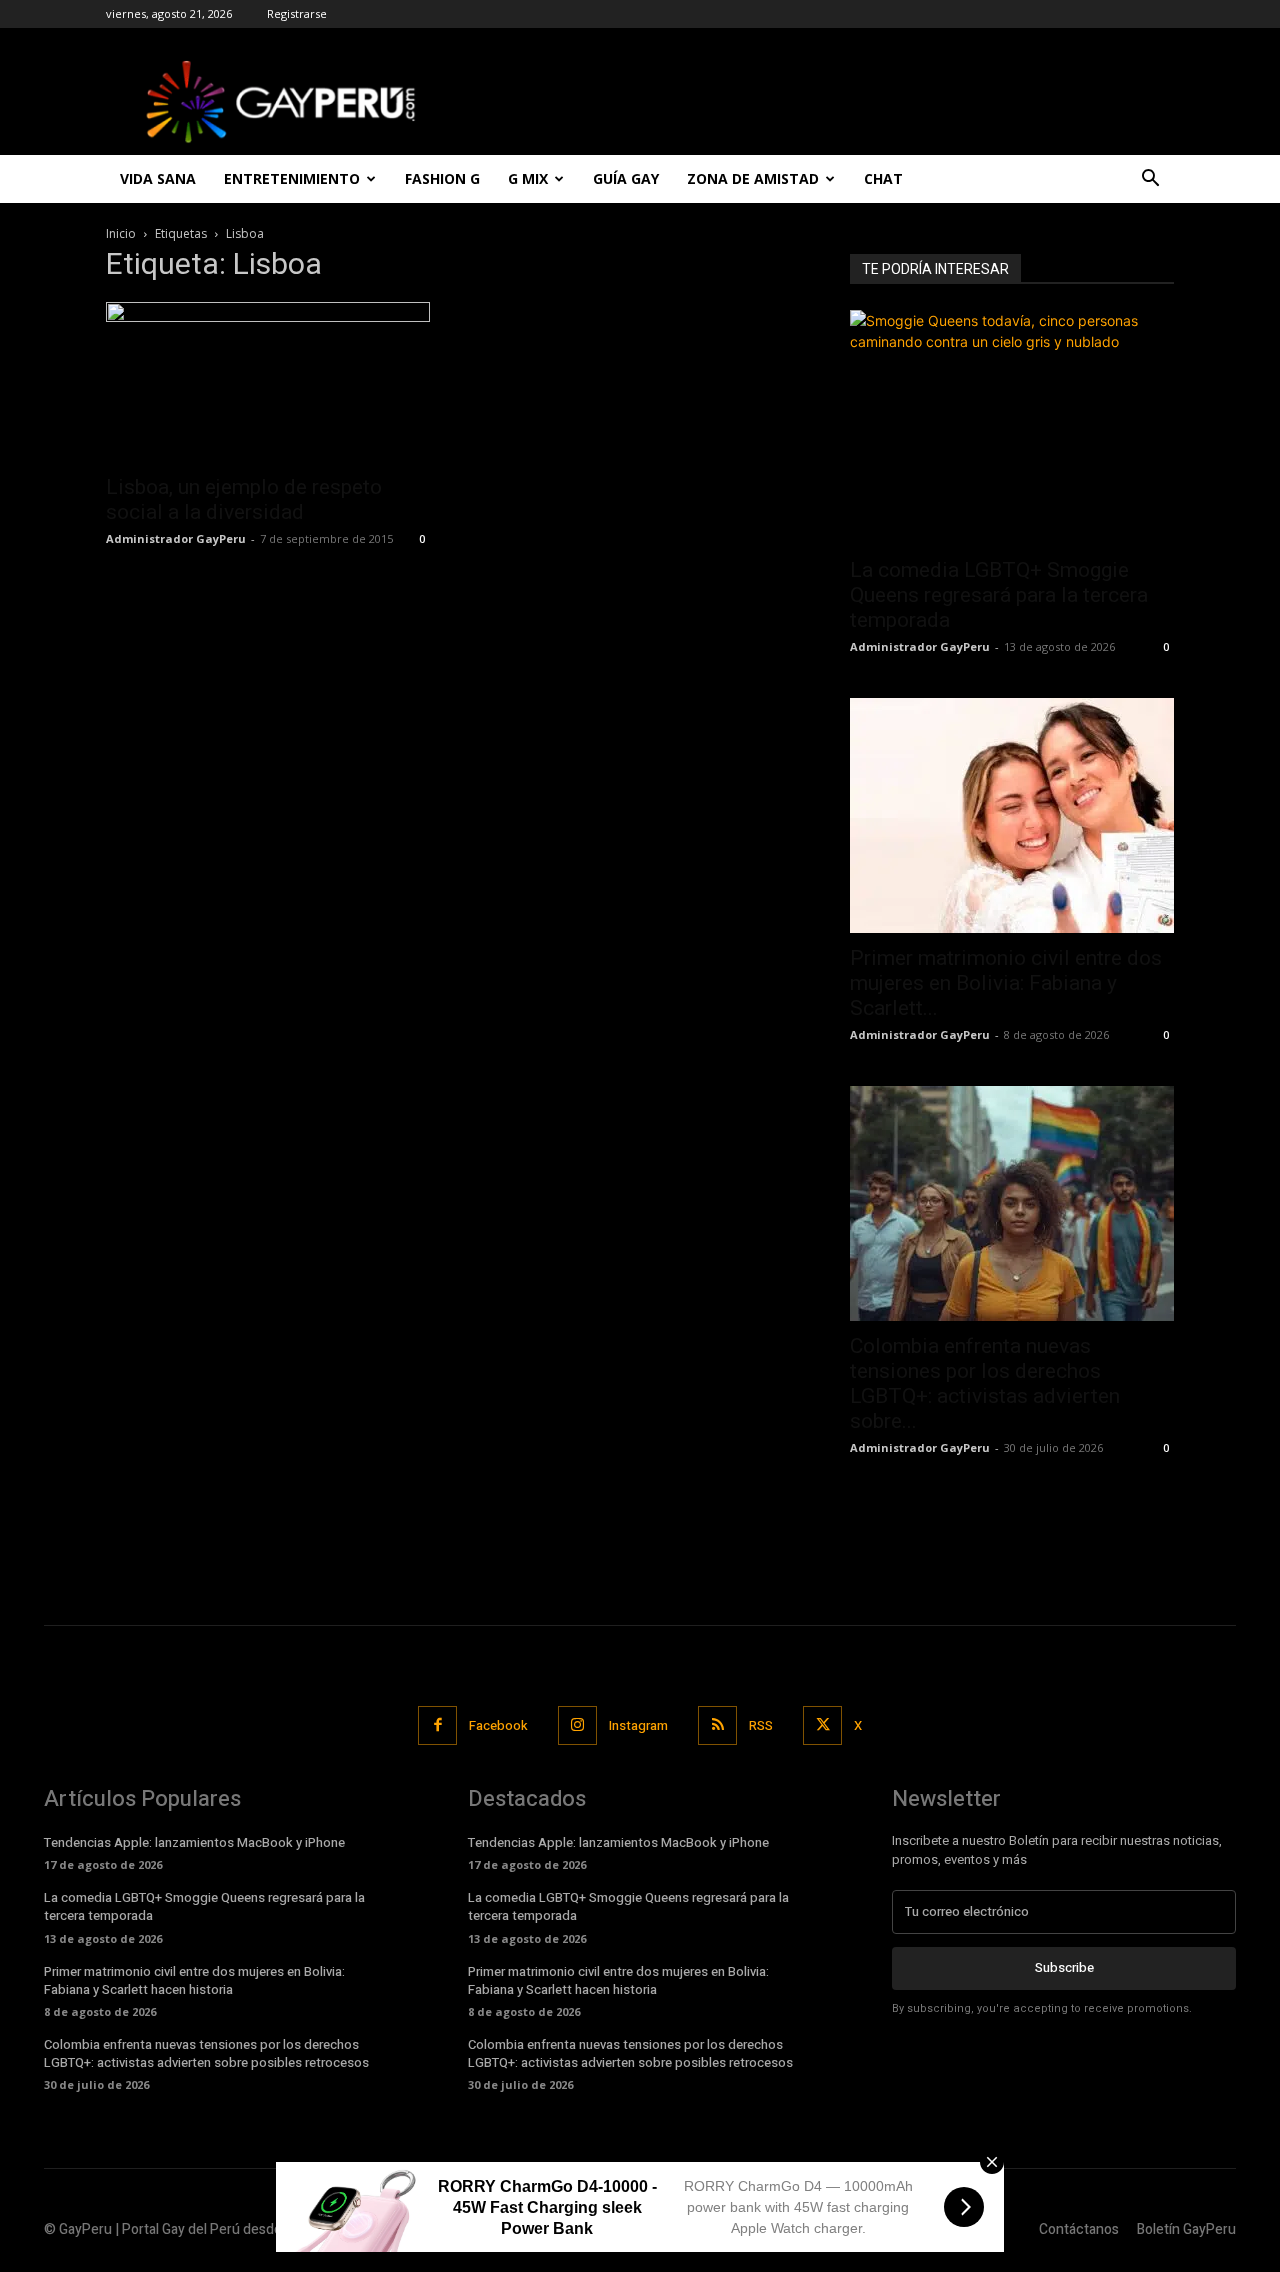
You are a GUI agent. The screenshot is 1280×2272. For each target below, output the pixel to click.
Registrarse (297, 13)
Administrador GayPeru (176, 538)
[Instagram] (577, 1725)
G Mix (528, 178)
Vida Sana (158, 178)
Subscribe (1064, 1967)
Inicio (121, 233)
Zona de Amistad (753, 178)
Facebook (498, 1725)
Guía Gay (626, 178)
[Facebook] (437, 1725)
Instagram (638, 1725)
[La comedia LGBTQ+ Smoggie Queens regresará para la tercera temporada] (1012, 427)
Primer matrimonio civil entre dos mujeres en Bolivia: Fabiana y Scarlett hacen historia (194, 1980)
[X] (822, 1725)
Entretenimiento (292, 178)
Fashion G (442, 178)
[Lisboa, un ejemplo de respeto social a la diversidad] (268, 382)
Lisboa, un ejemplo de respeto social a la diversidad (244, 499)
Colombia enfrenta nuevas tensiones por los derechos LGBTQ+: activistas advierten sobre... (985, 1383)
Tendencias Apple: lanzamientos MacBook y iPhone (194, 1842)
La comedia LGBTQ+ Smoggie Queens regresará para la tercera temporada (999, 595)
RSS (761, 1725)
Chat (883, 178)
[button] (1150, 180)
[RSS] (717, 1725)
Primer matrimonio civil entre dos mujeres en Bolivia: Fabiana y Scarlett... (1006, 983)
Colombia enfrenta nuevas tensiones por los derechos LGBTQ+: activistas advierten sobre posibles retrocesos (206, 2053)
